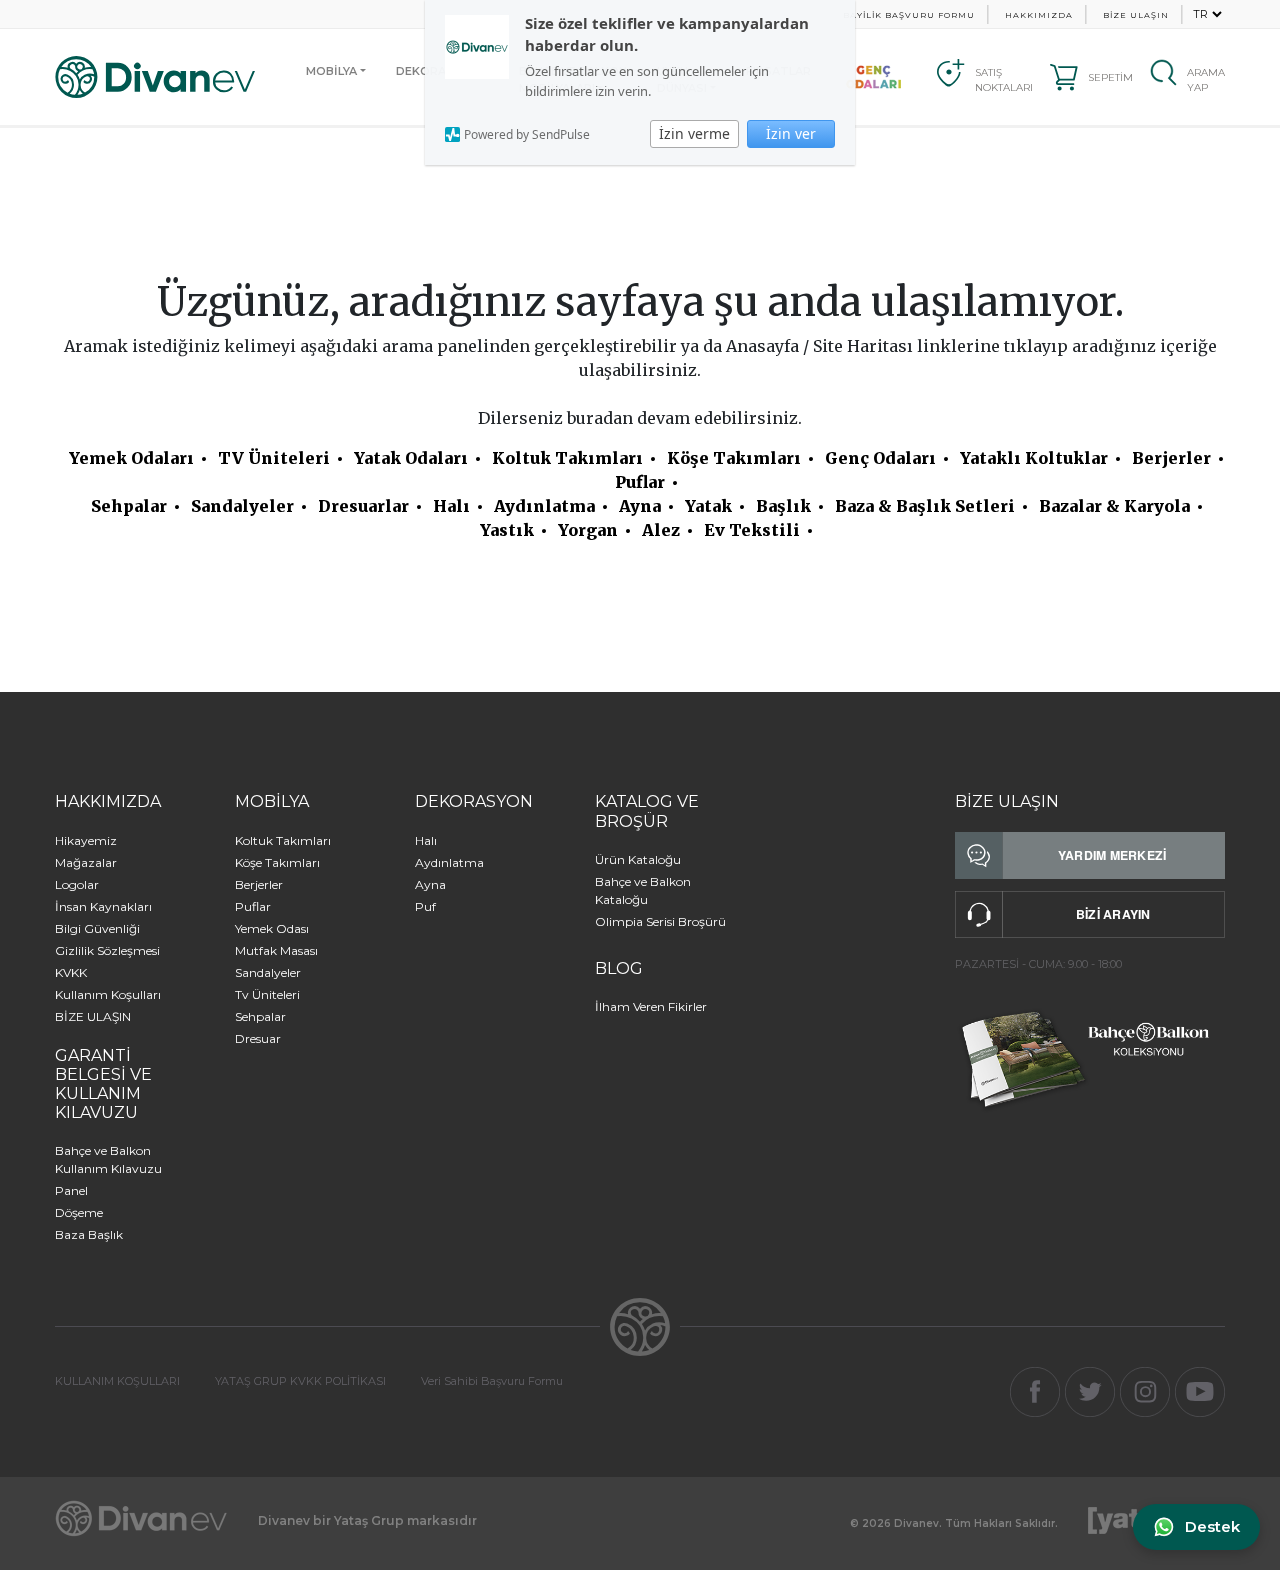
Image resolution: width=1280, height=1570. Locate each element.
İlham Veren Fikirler (651, 1006)
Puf (425, 906)
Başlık (783, 506)
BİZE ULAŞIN (1136, 15)
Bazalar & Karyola (1114, 506)
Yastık (507, 530)
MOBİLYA (331, 71)
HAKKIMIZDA (1039, 15)
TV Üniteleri (274, 458)
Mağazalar (86, 862)
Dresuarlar (363, 506)
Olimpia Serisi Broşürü (660, 921)
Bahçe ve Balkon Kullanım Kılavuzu (108, 1159)
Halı (451, 506)
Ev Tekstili (752, 530)
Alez (661, 530)
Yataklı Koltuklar (1034, 458)
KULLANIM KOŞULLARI (117, 1381)
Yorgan (588, 530)
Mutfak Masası (276, 950)
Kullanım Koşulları (108, 994)
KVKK (71, 972)
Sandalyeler (242, 506)
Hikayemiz (86, 840)
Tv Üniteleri (267, 994)
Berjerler (1171, 458)
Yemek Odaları (131, 458)
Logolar (77, 884)
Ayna (640, 506)
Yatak (708, 506)
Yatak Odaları (411, 458)
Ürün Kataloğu (638, 859)
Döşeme (79, 1212)
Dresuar (258, 1038)
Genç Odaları (880, 458)
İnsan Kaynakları (103, 906)
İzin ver (791, 133)
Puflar (640, 482)
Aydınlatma (544, 506)
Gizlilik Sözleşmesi (107, 950)
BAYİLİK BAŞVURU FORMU (909, 15)
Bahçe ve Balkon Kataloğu (643, 890)
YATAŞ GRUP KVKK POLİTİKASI (300, 1381)
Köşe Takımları (734, 458)
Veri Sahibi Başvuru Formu (492, 1381)
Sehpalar (129, 506)
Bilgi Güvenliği (97, 928)
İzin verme (694, 133)
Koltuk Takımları (567, 458)
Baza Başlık (89, 1234)
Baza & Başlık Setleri (925, 506)
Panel (71, 1190)
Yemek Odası (272, 928)
